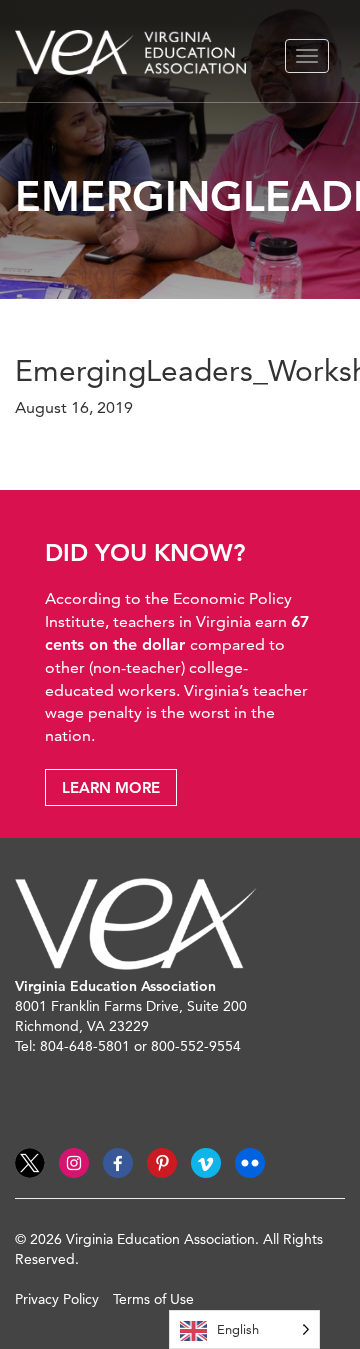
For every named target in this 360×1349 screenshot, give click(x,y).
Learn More (111, 787)
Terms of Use (153, 1299)
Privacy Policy (57, 1299)
